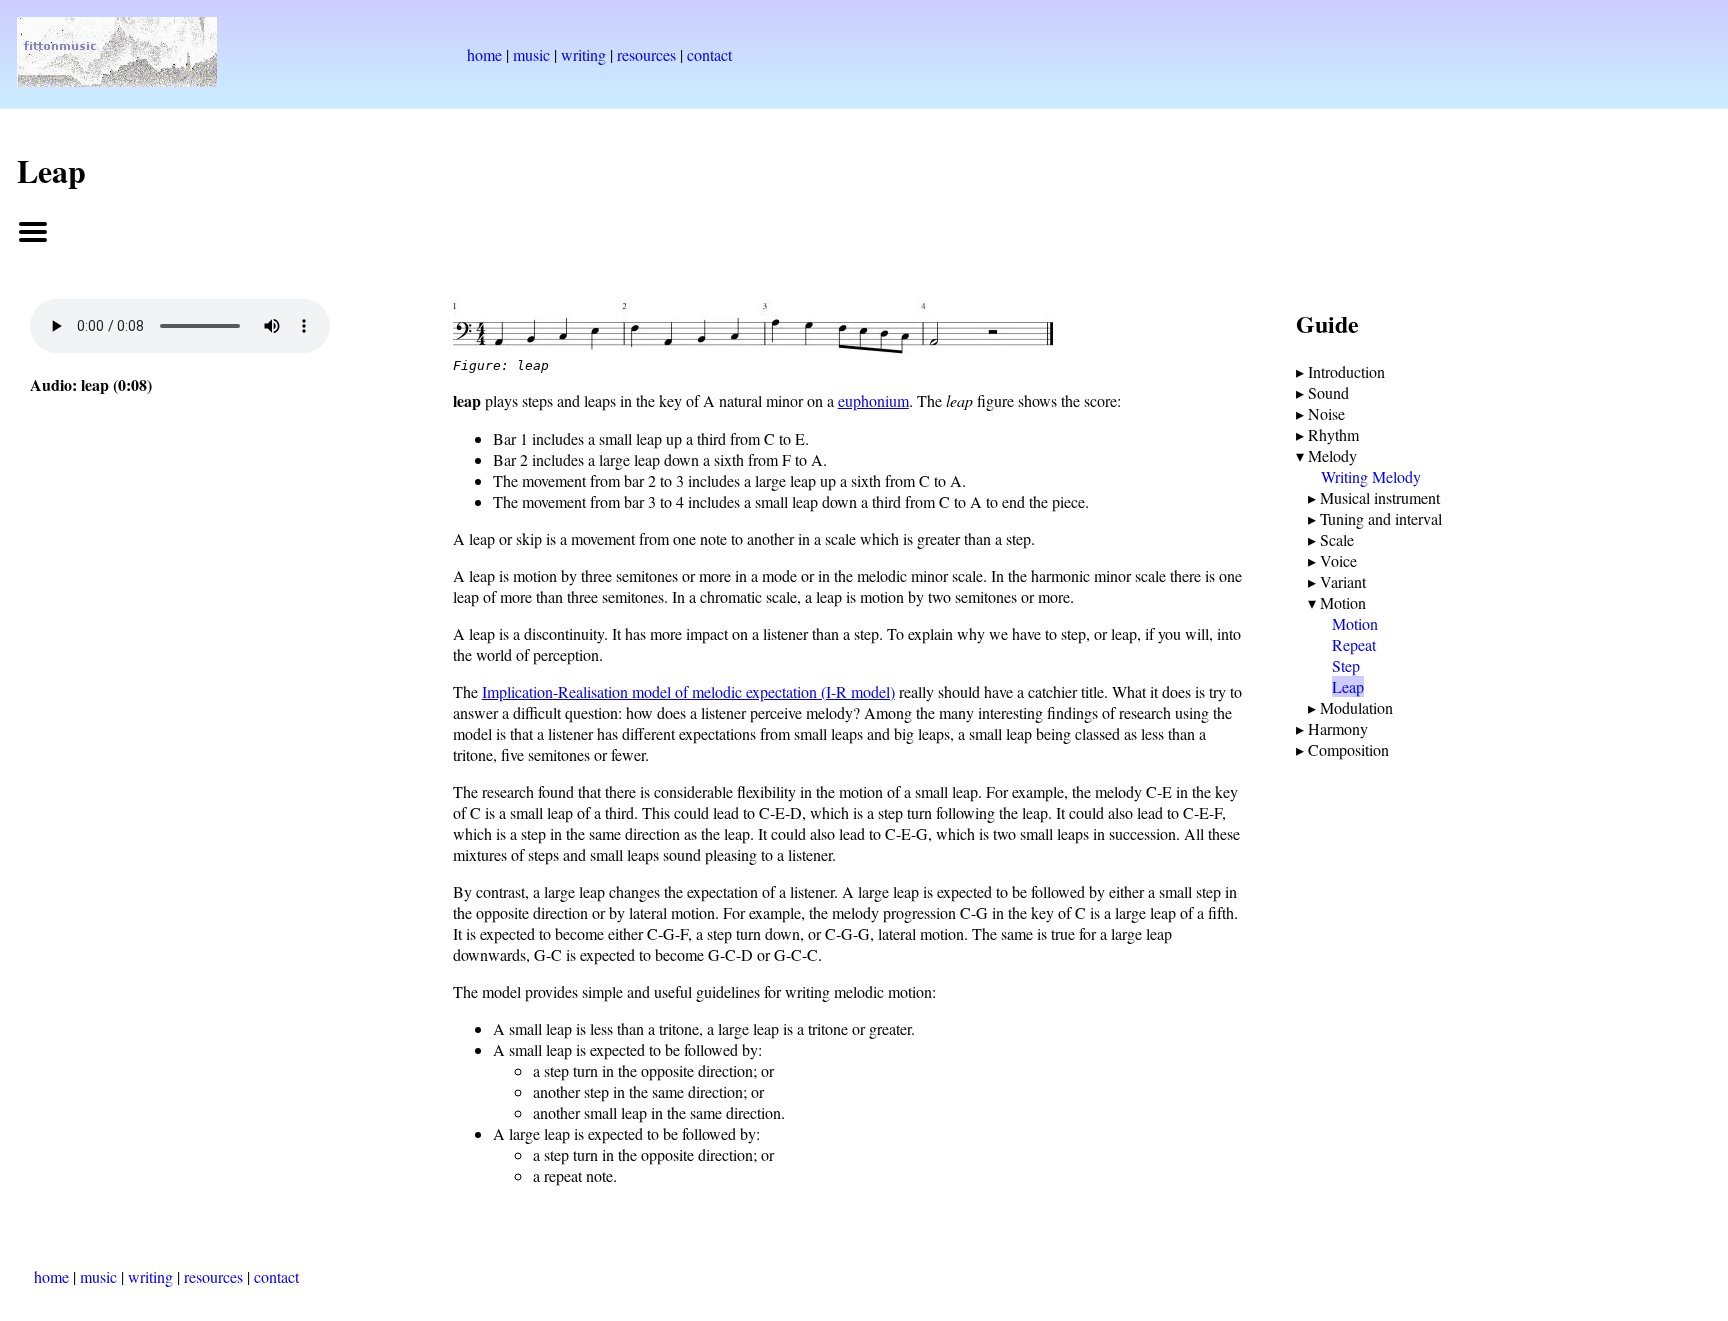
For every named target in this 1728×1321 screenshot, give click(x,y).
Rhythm (1333, 434)
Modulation (1356, 707)
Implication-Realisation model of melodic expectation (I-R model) (688, 691)
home (484, 54)
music (531, 54)
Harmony (1338, 728)
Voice (1338, 560)
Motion (1343, 602)
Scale (1337, 539)
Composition (1348, 749)
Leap (1348, 686)
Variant (1343, 581)
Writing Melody (1371, 476)
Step (1346, 665)
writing (583, 54)
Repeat (1354, 644)
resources (646, 54)
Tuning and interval (1381, 518)
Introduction (1346, 371)
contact (709, 54)
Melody (1332, 455)
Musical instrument (1380, 497)
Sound (1328, 392)
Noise (1326, 413)
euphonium (873, 400)
